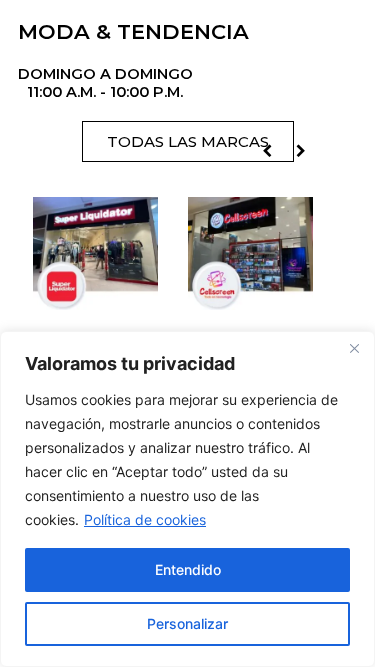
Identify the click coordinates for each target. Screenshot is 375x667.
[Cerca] (354, 348)
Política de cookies (145, 519)
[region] (187, 499)
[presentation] (267, 151)
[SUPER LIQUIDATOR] (92, 294)
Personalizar (187, 623)
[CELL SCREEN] (247, 294)
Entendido (188, 569)
